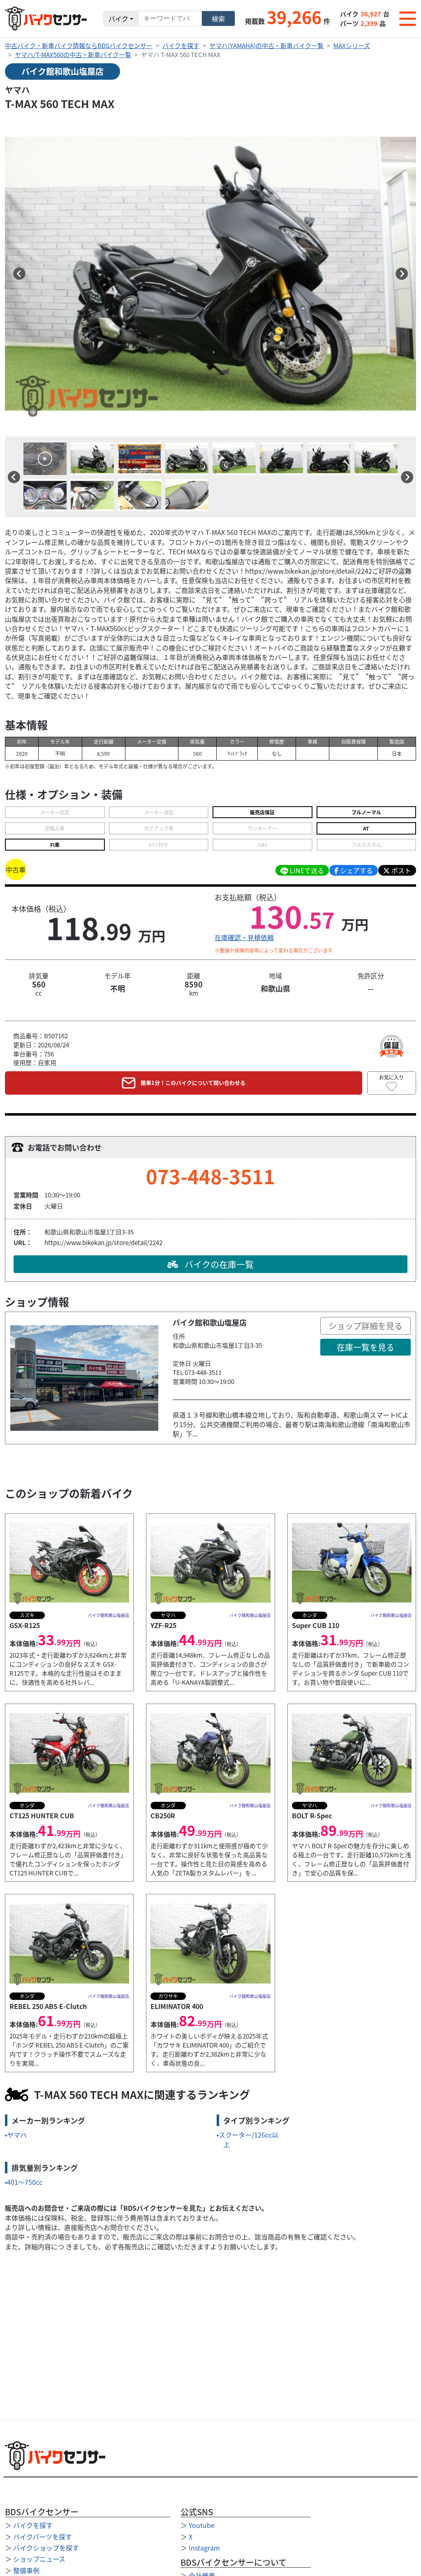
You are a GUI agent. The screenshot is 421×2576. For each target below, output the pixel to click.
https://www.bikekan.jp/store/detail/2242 (103, 1242)
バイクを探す (181, 45)
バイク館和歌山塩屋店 (62, 71)
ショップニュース (39, 2559)
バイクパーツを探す (43, 2537)
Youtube (202, 2525)
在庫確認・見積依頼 (244, 937)
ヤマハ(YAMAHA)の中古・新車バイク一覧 (266, 45)
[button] (19, 274)
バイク (118, 18)
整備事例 (26, 2570)
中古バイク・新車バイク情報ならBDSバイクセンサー (79, 45)
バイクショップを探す (46, 2548)
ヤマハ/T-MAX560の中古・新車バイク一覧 (73, 54)
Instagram (204, 2548)
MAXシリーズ (352, 45)
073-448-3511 (210, 1176)
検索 (218, 18)
